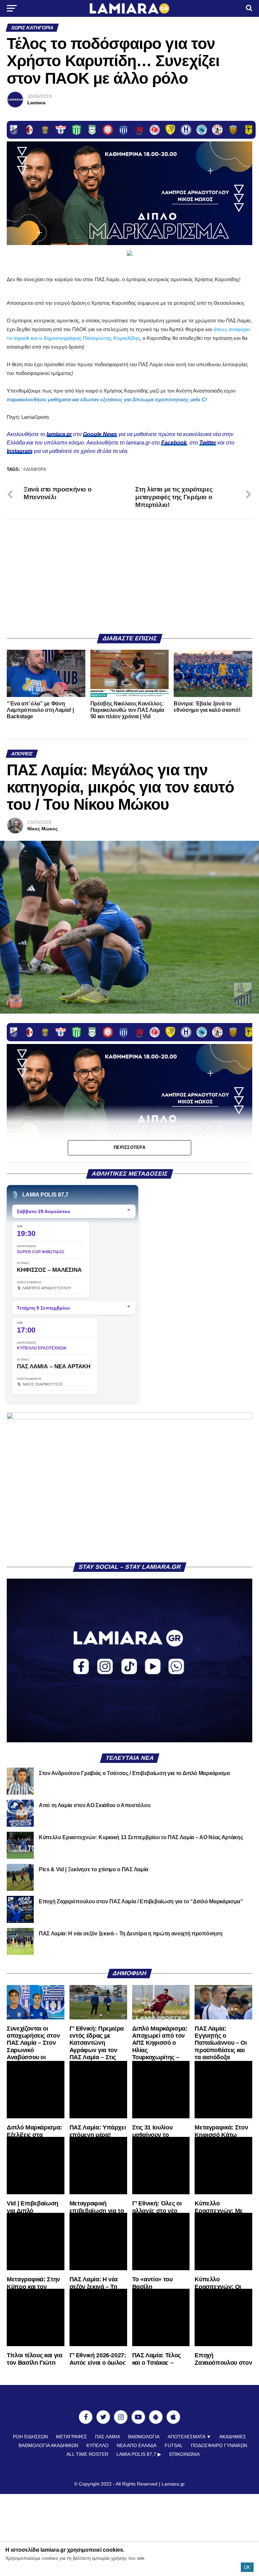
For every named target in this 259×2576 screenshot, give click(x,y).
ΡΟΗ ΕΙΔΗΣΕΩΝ (30, 2437)
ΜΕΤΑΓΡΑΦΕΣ (71, 2437)
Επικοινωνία (184, 2454)
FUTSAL (174, 2445)
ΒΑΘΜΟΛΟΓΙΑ (144, 2437)
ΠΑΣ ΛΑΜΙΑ (108, 2437)
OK (247, 2567)
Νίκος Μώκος (42, 829)
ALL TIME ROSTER (87, 2454)
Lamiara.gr (173, 2484)
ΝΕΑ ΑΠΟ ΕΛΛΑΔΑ (137, 2445)
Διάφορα (36, 470)
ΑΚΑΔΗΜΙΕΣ (233, 2437)
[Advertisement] (129, 576)
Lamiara (36, 103)
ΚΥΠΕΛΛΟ (97, 2445)
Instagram (20, 451)
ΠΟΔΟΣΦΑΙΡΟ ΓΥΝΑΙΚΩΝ (219, 2445)
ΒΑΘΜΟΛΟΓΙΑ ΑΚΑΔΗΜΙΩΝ (48, 2445)
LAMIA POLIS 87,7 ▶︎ (139, 2454)
